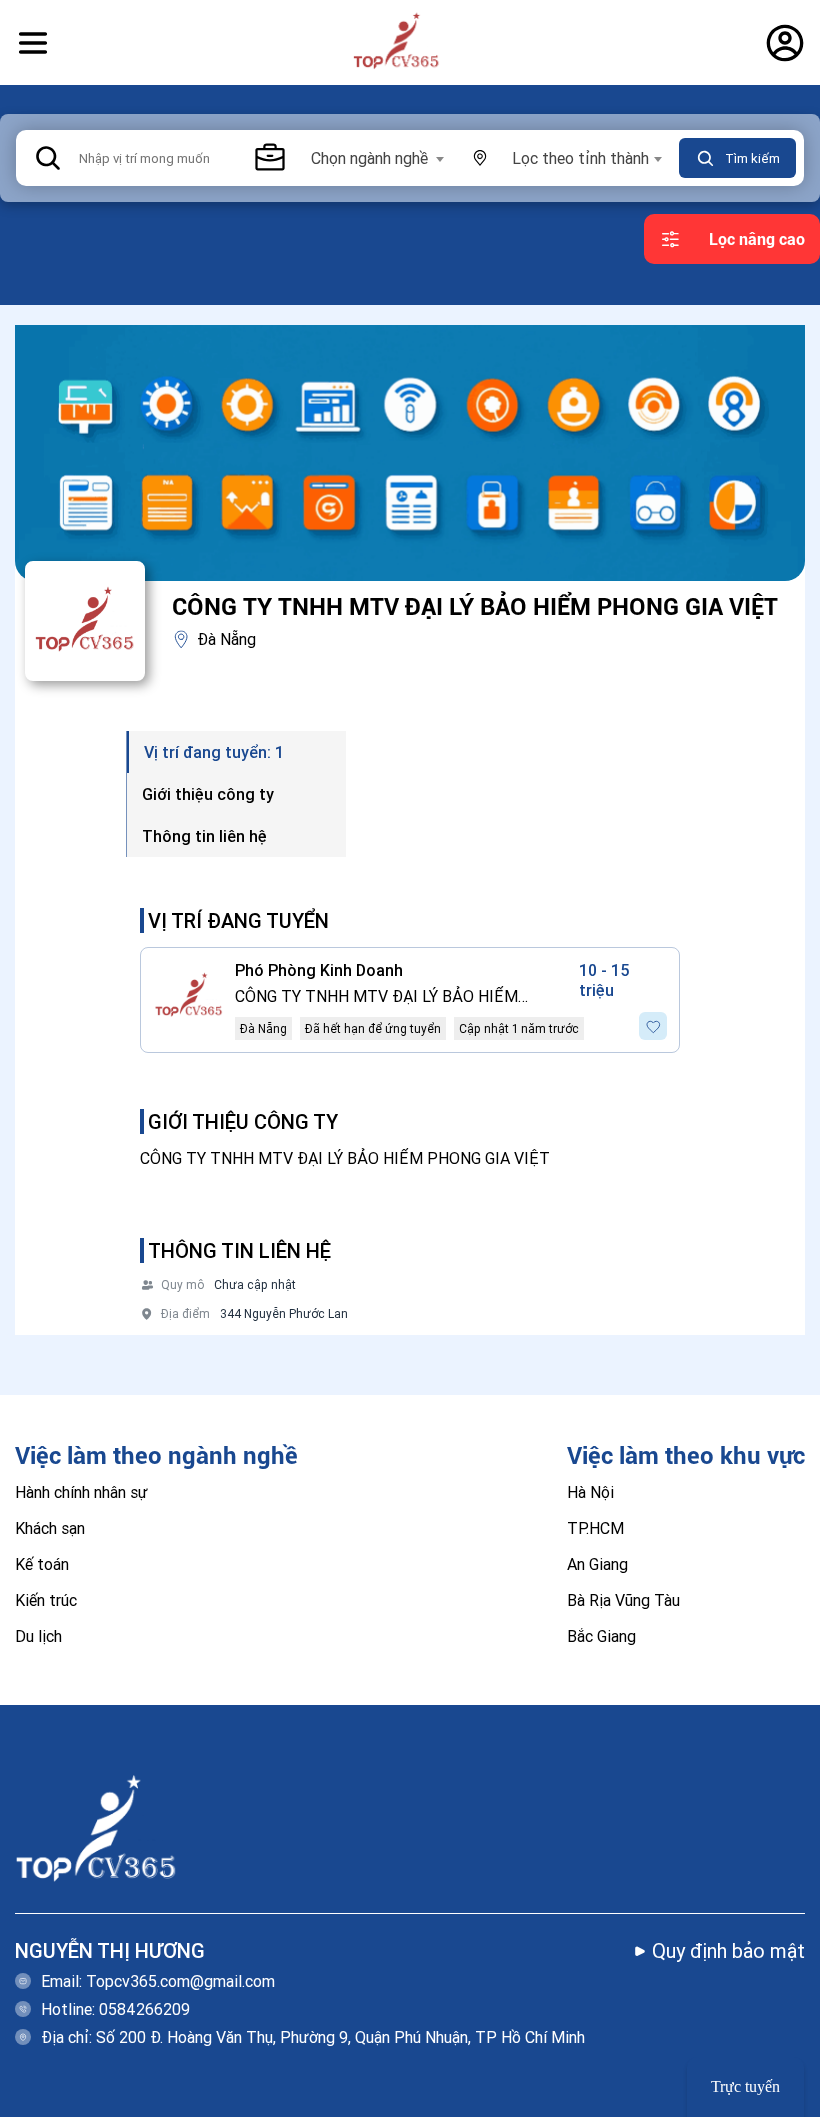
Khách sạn (50, 1528)
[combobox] (376, 158)
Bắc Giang (601, 1636)
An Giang (597, 1564)
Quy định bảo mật (728, 1950)
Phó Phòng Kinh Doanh (319, 970)
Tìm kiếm (752, 158)
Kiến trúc (46, 1600)
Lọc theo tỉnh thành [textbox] (580, 158)
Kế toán (42, 1564)
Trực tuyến (745, 2086)
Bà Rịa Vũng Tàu (623, 1600)
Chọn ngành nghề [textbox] (369, 158)
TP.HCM (595, 1528)
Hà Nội (590, 1492)
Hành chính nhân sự (81, 1492)
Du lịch (38, 1636)
